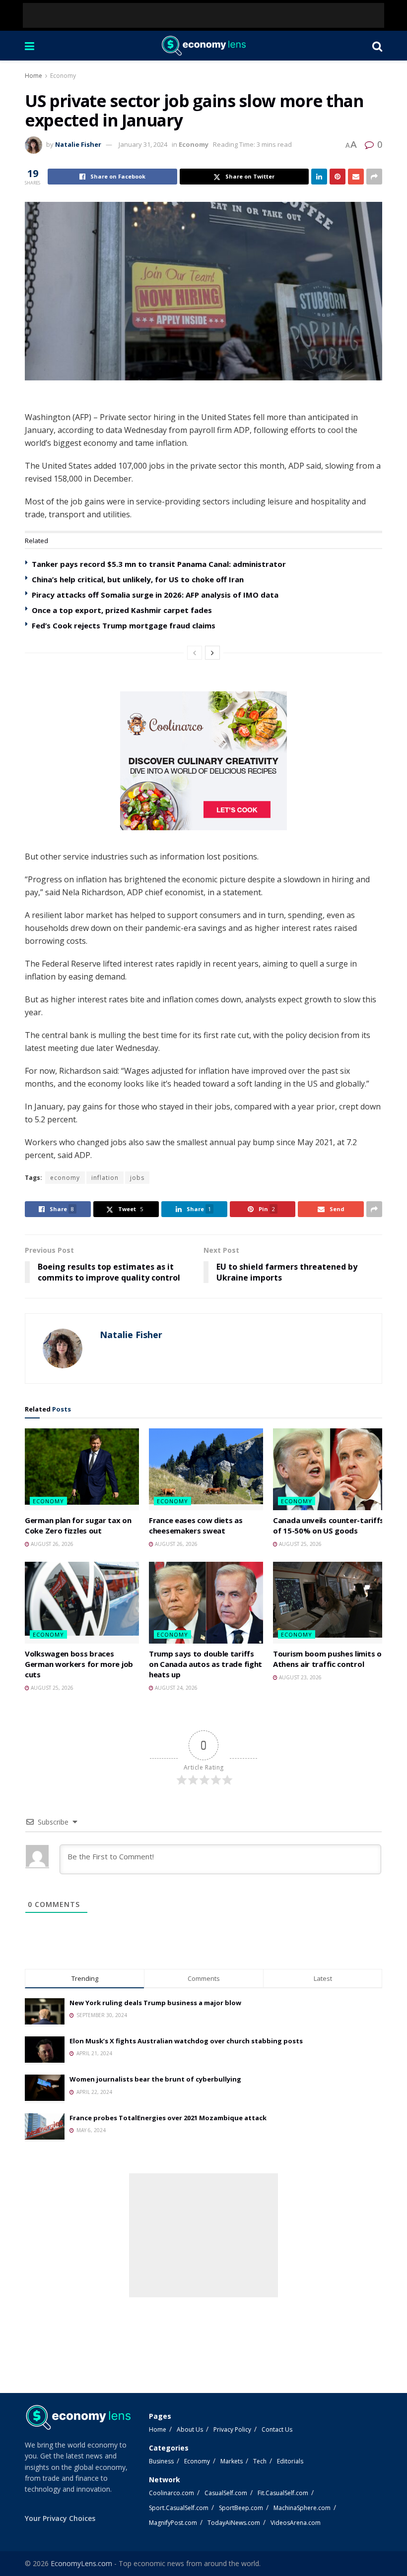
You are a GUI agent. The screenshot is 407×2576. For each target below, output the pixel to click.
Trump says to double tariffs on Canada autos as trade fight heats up (205, 1664)
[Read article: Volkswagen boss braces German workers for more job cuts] (82, 1602)
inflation (105, 1178)
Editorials (290, 2461)
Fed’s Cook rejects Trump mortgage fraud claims (124, 625)
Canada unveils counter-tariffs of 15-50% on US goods (328, 1525)
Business (161, 2461)
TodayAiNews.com (234, 2523)
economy (65, 1178)
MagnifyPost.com (173, 2523)
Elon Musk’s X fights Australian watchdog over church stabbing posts (186, 2041)
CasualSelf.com (226, 2493)
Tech (260, 2461)
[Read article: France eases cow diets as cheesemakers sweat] (206, 1469)
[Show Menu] (30, 46)
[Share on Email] (356, 177)
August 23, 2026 (300, 1677)
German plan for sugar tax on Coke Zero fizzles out (78, 1525)
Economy (63, 76)
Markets (232, 2461)
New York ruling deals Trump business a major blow (155, 2003)
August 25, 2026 (300, 1544)
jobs (137, 1178)
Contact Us (277, 2429)
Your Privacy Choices (60, 2518)
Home (34, 76)
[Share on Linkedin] (319, 177)
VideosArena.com (296, 2523)
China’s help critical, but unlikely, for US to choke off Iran (138, 579)
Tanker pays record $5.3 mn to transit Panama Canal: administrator (159, 564)
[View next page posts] (212, 653)
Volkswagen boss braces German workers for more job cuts (79, 1664)
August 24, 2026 (175, 1688)
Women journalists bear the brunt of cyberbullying (155, 2079)
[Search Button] (377, 46)
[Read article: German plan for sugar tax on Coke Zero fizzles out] (82, 1469)
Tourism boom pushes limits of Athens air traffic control (329, 1659)
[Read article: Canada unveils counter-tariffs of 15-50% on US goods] (330, 1469)
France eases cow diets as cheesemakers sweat (196, 1525)
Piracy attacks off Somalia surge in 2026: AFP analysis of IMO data (155, 595)
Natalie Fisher (78, 144)
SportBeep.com (241, 2508)
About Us (190, 2429)
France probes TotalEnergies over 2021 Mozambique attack (168, 2118)
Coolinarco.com (171, 2493)
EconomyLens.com (81, 2563)
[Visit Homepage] (203, 46)
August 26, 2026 (51, 1544)
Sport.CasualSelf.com (179, 2508)
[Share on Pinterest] (338, 177)
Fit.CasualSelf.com (283, 2493)
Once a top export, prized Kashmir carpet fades (122, 610)
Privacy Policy (232, 2429)
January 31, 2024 (143, 144)
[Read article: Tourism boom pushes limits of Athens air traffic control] (330, 1602)
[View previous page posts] (195, 653)
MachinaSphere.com (302, 2508)
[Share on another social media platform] (374, 177)
